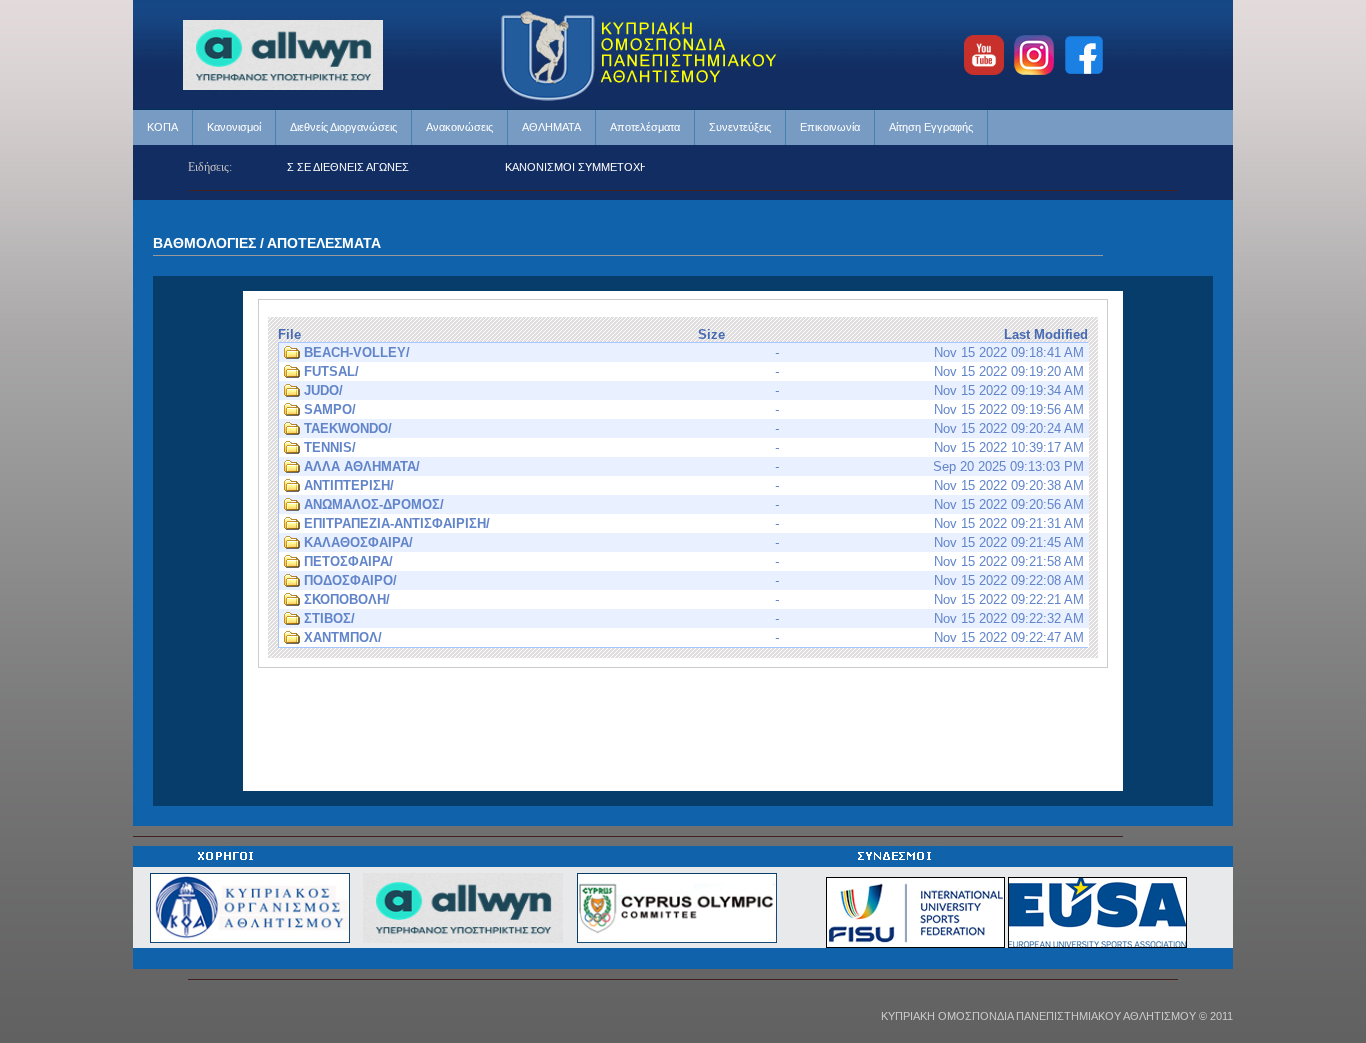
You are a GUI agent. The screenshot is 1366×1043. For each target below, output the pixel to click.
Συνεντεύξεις (740, 127)
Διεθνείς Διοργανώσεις (343, 127)
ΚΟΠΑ (162, 127)
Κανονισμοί (234, 127)
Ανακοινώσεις (459, 127)
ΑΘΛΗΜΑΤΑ (551, 127)
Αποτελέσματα (645, 127)
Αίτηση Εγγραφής (931, 127)
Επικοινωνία (830, 127)
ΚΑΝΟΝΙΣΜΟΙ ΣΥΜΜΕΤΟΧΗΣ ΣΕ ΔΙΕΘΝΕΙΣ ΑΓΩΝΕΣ (623, 167)
